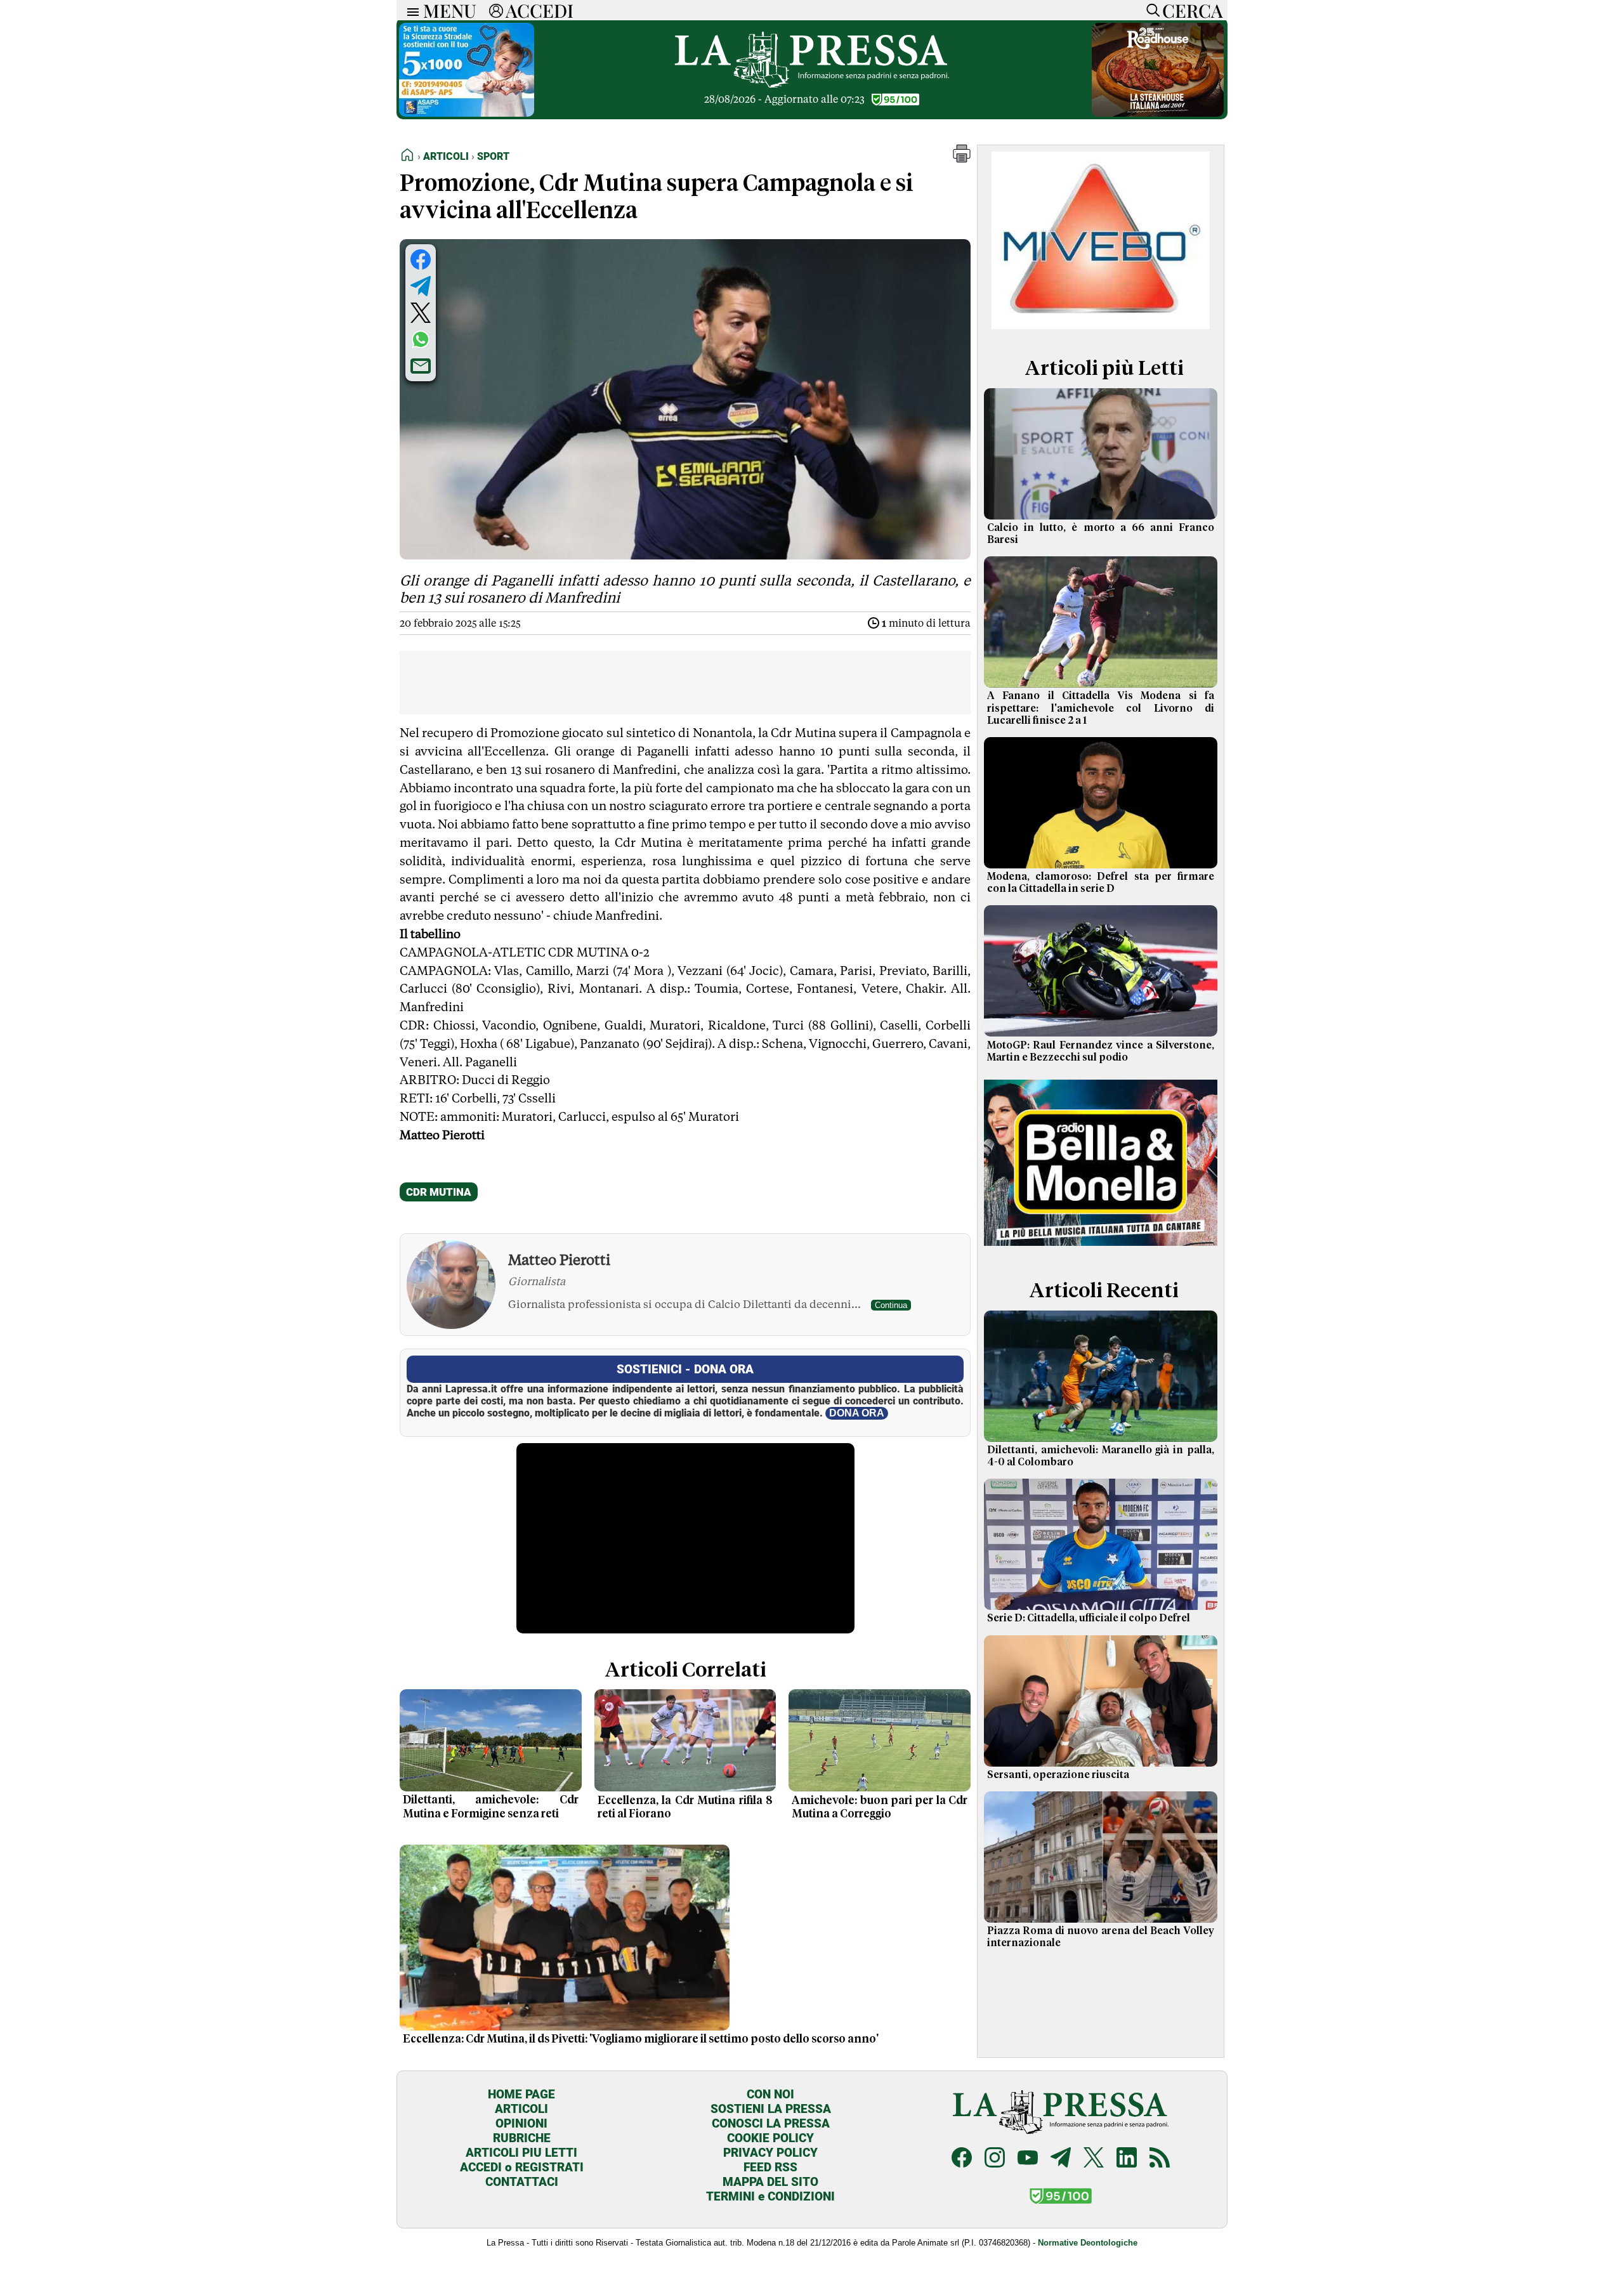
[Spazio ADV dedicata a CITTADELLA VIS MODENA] (471, 113)
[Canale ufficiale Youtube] (1028, 2159)
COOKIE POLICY (770, 2138)
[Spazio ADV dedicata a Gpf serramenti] (1158, 113)
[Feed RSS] (1160, 2159)
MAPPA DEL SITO (770, 2182)
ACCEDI (540, 10)
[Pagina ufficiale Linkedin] (1127, 2159)
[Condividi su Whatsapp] (421, 339)
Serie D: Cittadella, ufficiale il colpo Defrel (1089, 1618)
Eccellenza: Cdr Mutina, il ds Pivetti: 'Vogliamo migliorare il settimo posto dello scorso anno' (641, 2039)
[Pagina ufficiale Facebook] (962, 2159)
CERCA (1192, 10)
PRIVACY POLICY (770, 2153)
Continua (891, 1305)
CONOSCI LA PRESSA (771, 2123)
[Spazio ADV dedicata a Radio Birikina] (1101, 1248)
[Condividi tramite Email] (421, 366)
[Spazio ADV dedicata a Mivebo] (1101, 326)
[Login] (496, 10)
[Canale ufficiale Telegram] (1061, 2159)
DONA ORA (857, 1413)
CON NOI (770, 2094)
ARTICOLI (521, 2109)
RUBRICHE (522, 2138)
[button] (962, 159)
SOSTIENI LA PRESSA (771, 2109)
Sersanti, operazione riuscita (1058, 1775)
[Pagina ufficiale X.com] (1094, 2159)
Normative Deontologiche (1088, 2243)
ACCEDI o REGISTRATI (522, 2167)
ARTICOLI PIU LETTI (521, 2153)
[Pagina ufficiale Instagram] (995, 2159)
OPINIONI (521, 2123)
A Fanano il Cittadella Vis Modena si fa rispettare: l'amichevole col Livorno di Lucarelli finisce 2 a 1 (1101, 708)
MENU (450, 10)
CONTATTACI (522, 2182)
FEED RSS (770, 2167)
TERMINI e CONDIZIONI (770, 2196)
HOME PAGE (521, 2094)
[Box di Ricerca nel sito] (1150, 10)
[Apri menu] (410, 10)
